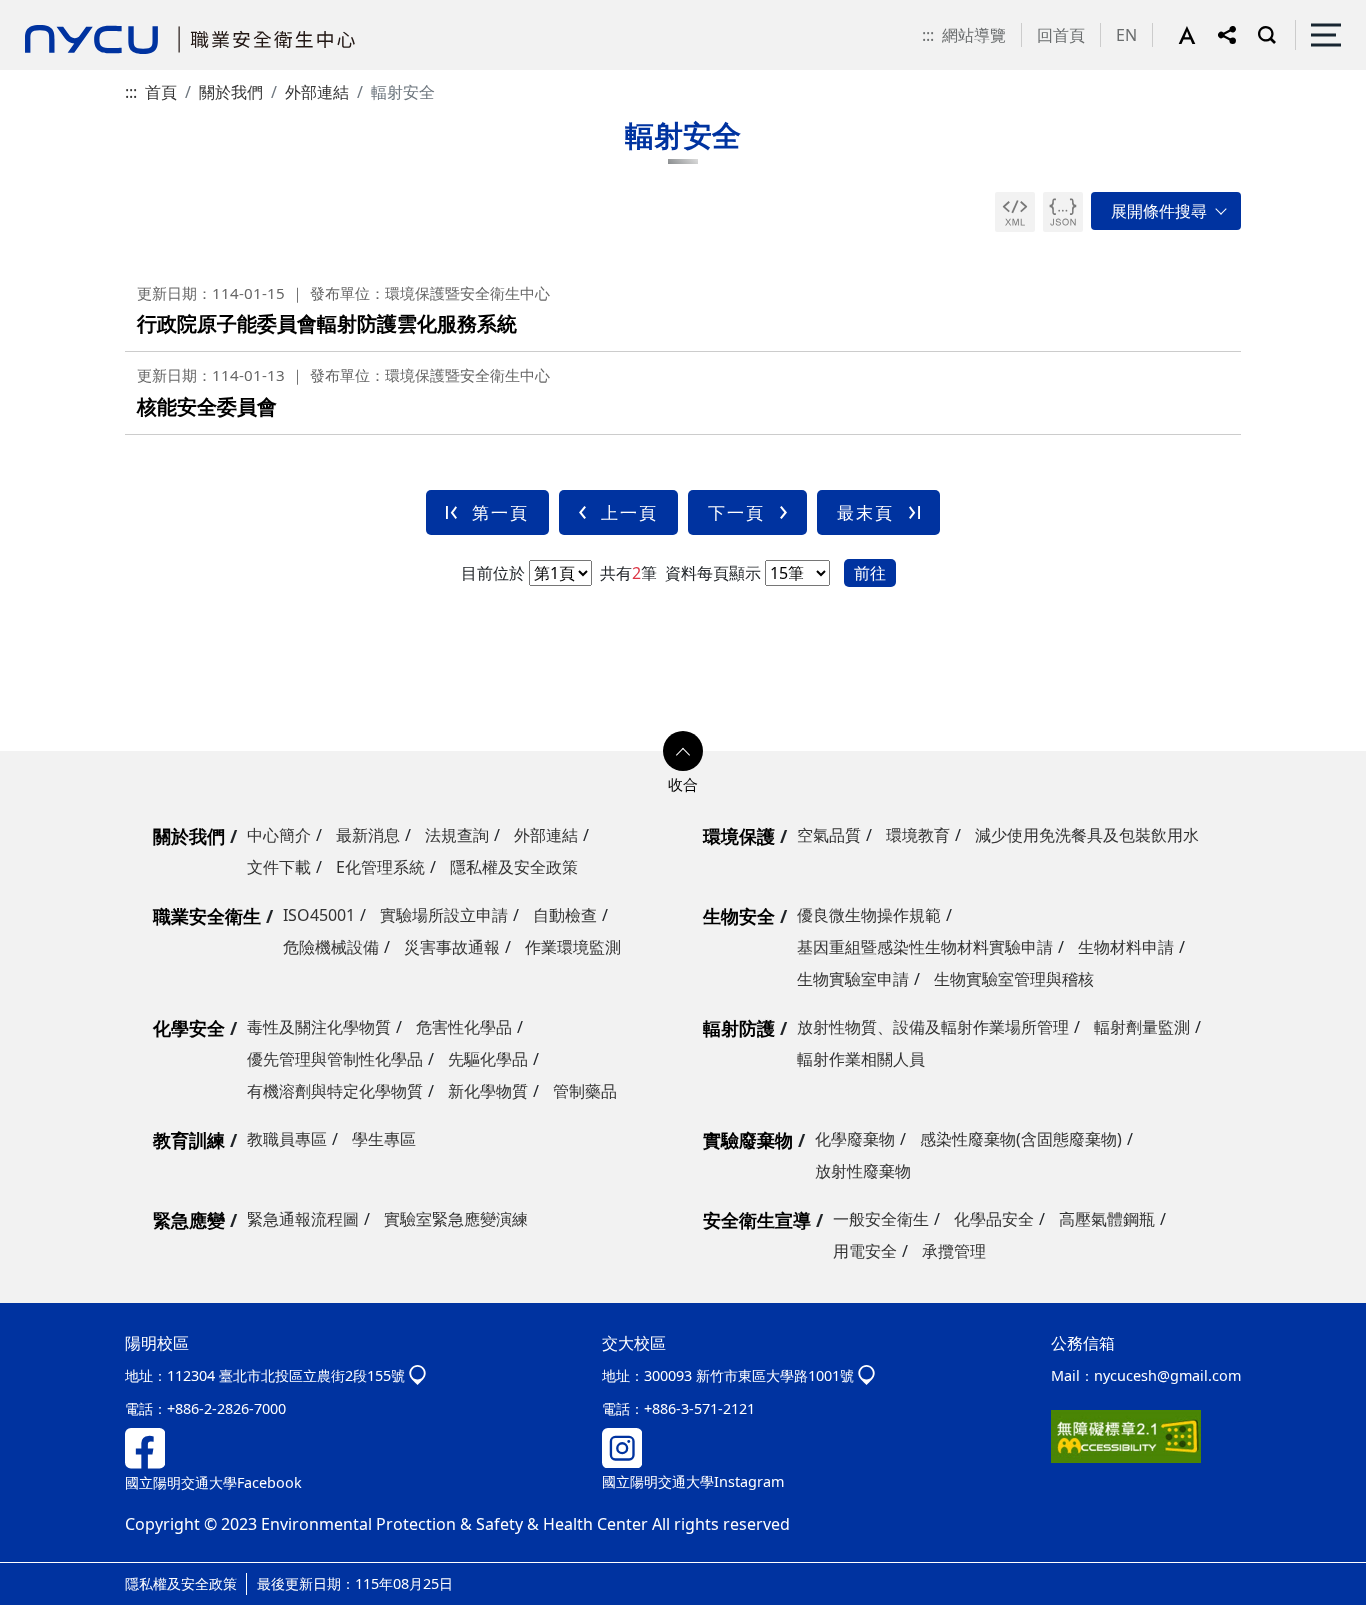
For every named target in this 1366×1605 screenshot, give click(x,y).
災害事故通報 (452, 947)
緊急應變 (189, 1220)
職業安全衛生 (207, 916)
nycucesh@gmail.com (1167, 1375)
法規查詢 (457, 835)
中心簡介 (279, 835)
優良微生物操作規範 (869, 915)
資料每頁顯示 (711, 573)
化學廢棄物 (855, 1139)
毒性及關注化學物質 (319, 1027)
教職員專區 (287, 1139)
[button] (1198, 35)
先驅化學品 (488, 1059)
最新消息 (368, 835)
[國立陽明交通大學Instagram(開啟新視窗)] (622, 1446)
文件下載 (279, 867)
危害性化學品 (464, 1027)
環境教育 (918, 835)
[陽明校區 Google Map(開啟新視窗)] (417, 1375)
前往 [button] (870, 573)
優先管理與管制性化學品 (335, 1059)
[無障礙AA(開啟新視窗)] (1126, 1434)
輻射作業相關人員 (861, 1059)
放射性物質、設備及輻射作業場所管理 (933, 1027)
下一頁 (736, 512)
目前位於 (493, 573)
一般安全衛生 (881, 1219)
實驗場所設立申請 (444, 915)
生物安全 (739, 916)
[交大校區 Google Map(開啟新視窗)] (866, 1375)
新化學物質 (488, 1091)
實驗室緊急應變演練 (456, 1219)
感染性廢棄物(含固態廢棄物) (1021, 1139)
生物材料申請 (1126, 947)
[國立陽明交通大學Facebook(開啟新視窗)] (145, 1446)
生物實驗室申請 (853, 979)
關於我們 (231, 92)
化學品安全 (994, 1219)
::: (928, 35)
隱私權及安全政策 (514, 867)
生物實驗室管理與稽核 (1014, 979)
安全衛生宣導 (757, 1220)
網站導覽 (974, 35)
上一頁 (629, 512)
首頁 (161, 92)
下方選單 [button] (683, 751)
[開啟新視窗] (1015, 212)
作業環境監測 (573, 947)
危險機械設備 (331, 947)
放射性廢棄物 (863, 1171)
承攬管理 (954, 1251)
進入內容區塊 (48, 12)
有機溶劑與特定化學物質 (335, 1091)
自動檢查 (565, 915)
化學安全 (189, 1028)
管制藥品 (585, 1091)
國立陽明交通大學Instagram (693, 1481)
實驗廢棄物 (748, 1140)
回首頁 (1061, 35)
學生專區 (384, 1139)
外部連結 (317, 92)
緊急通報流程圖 (303, 1219)
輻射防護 (739, 1028)
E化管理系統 (380, 867)
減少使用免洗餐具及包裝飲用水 (1087, 835)
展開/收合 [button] (1166, 211)
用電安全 (865, 1251)
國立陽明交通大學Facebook (213, 1482)
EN (1126, 35)
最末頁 (865, 512)
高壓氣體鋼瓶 (1107, 1219)
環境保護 (739, 836)
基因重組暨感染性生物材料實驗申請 (925, 947)
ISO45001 (319, 915)
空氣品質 (829, 835)
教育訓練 (189, 1140)
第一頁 (500, 512)
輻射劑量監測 (1142, 1027)
